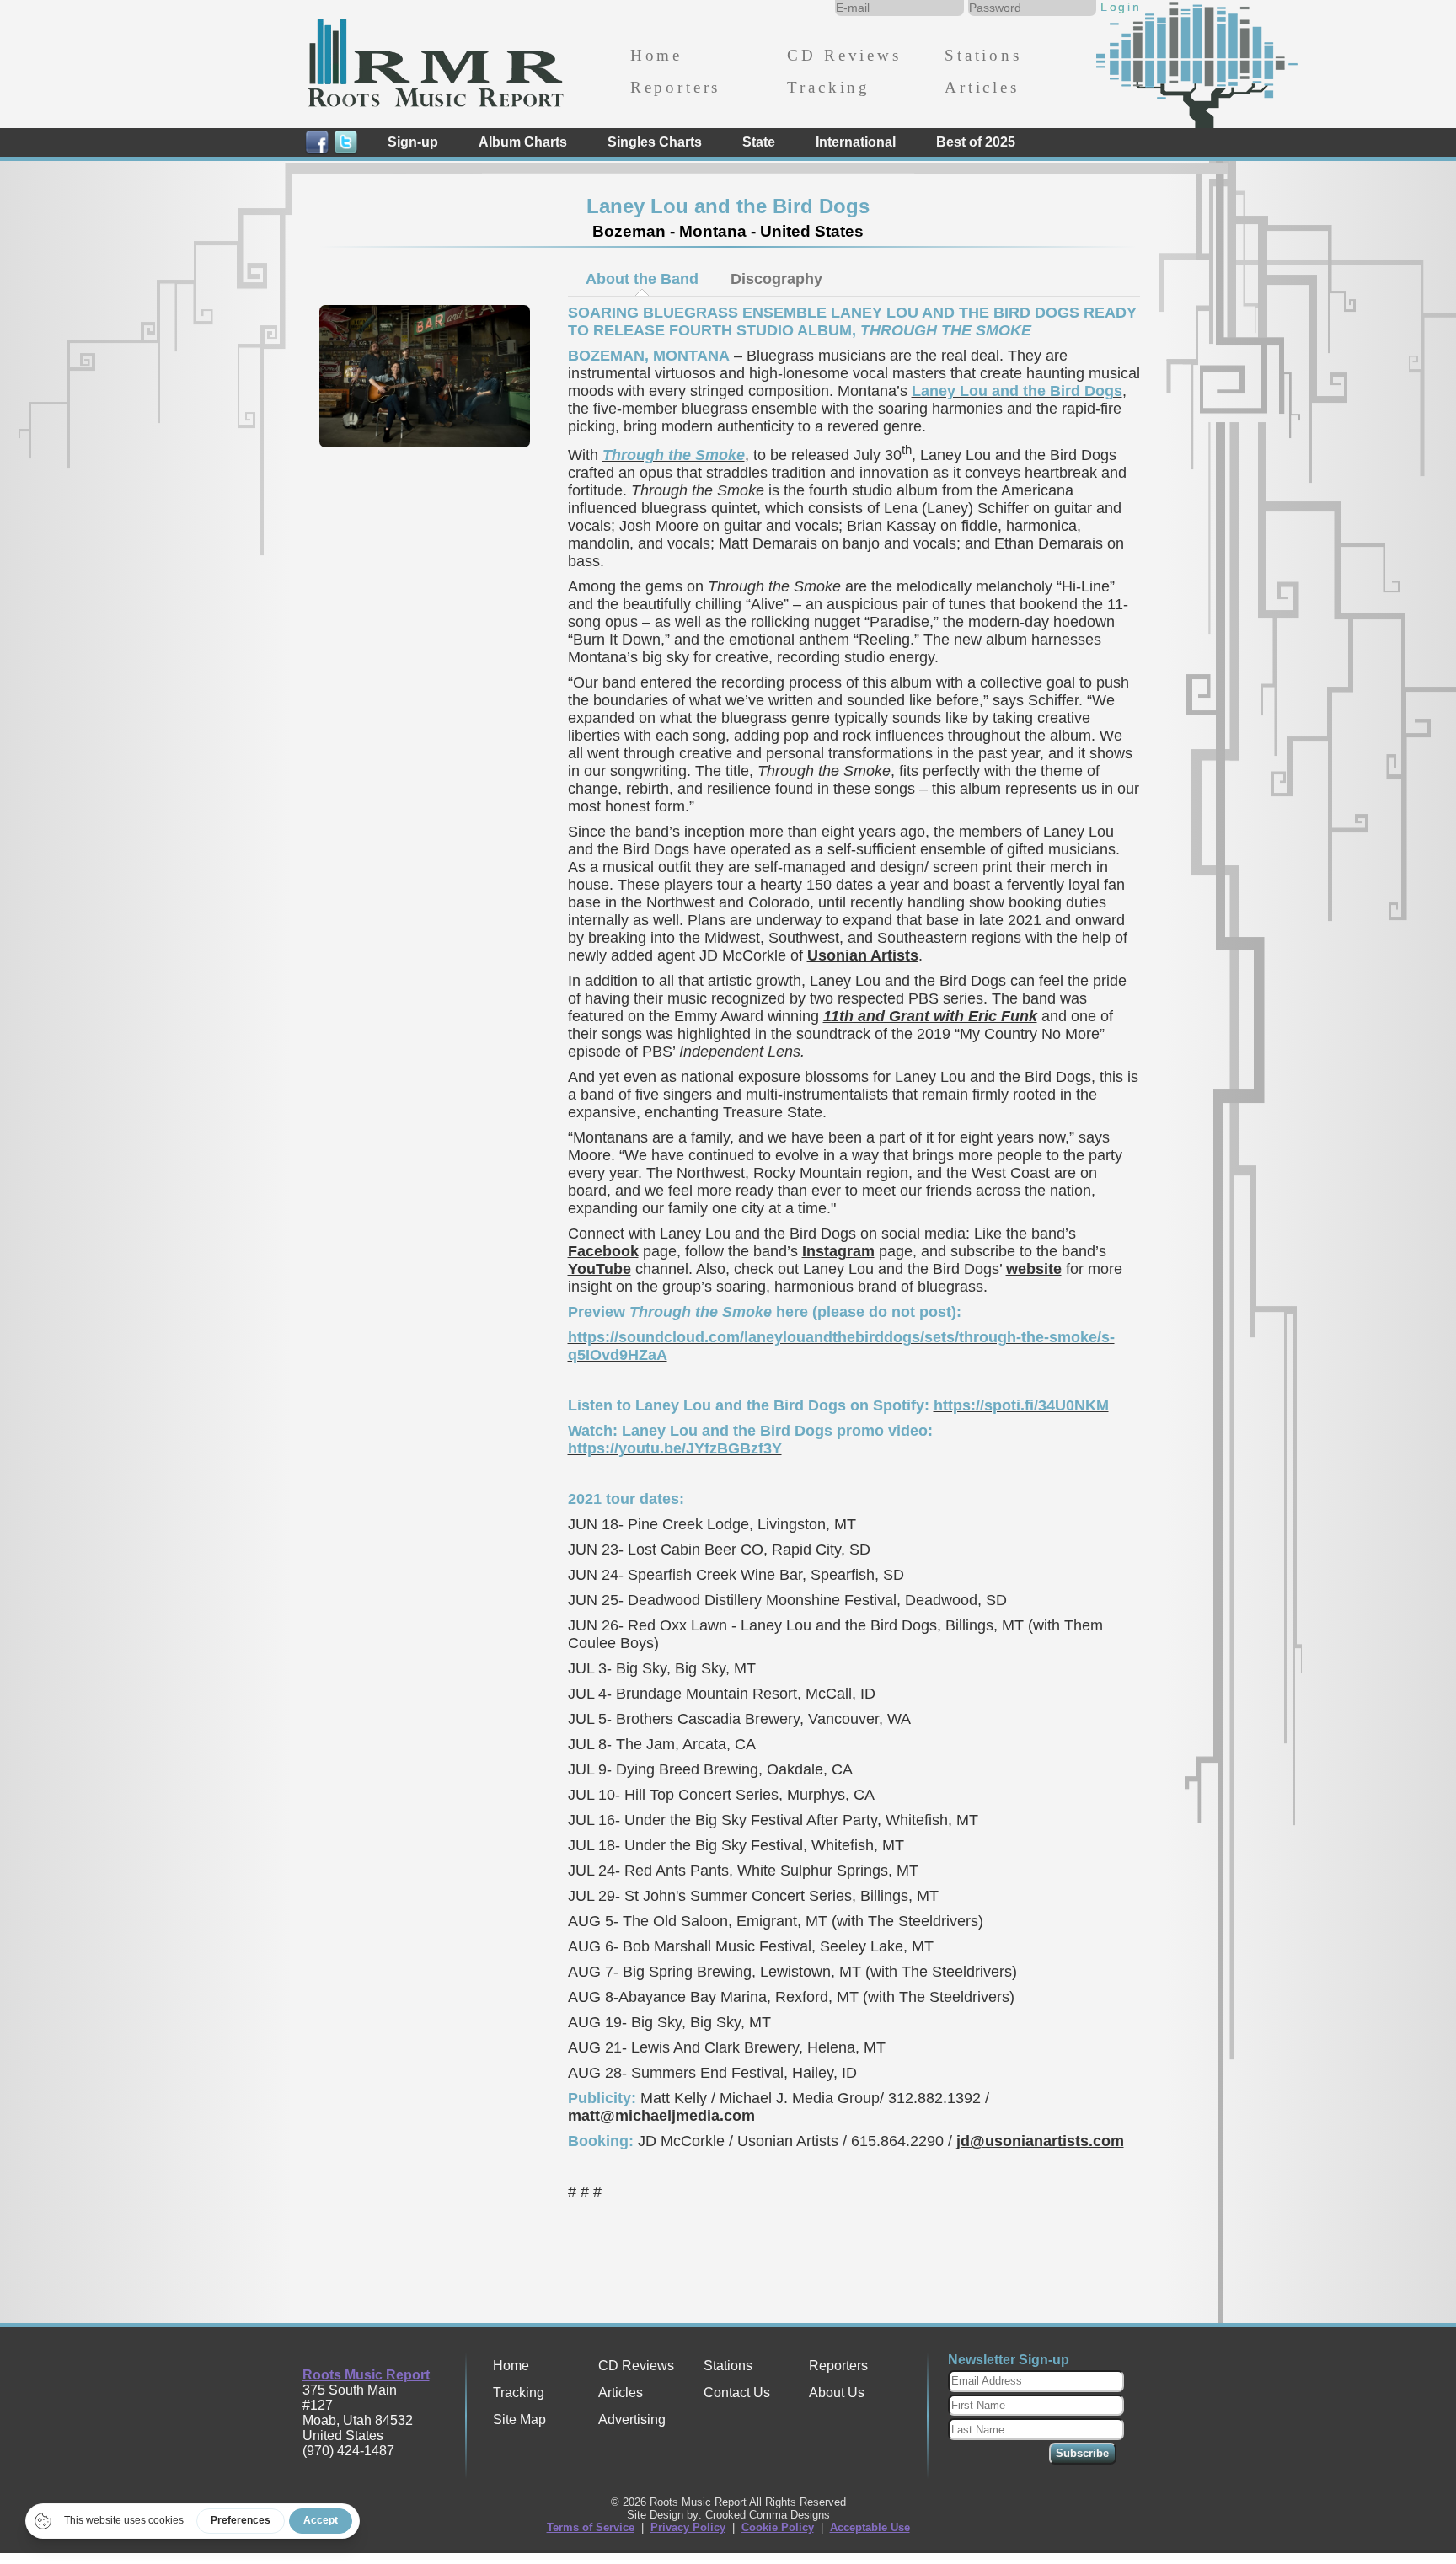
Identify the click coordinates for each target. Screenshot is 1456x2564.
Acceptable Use (870, 2527)
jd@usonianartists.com (1040, 2141)
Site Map (519, 2419)
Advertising (632, 2419)
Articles (982, 87)
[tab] (642, 279)
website (1034, 1269)
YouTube (600, 1269)
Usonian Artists (863, 955)
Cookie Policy (778, 2527)
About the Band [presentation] (642, 279)
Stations (983, 55)
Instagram (838, 1251)
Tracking (829, 87)
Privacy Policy (688, 2527)
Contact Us (737, 2393)
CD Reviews (844, 55)
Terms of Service (591, 2527)
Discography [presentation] (776, 279)
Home (656, 55)
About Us (837, 2393)
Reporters (675, 87)
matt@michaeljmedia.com (661, 2116)
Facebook (603, 1251)
